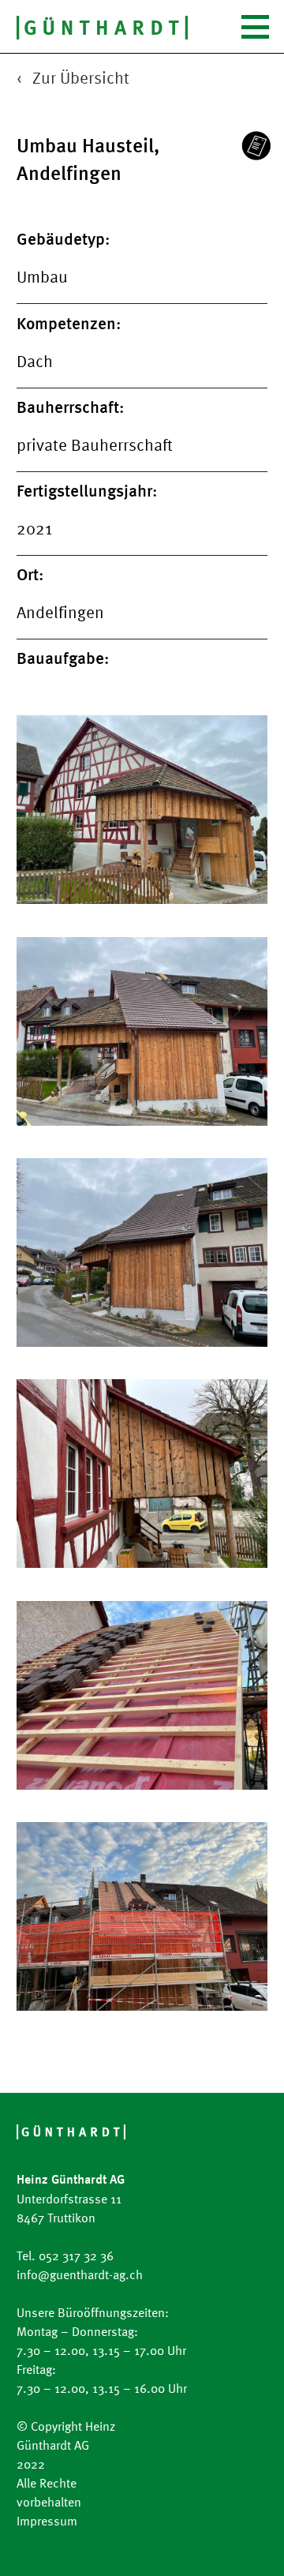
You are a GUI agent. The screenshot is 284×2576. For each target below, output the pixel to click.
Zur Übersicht (81, 77)
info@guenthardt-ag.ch (80, 2274)
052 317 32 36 (76, 2255)
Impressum (47, 2521)
